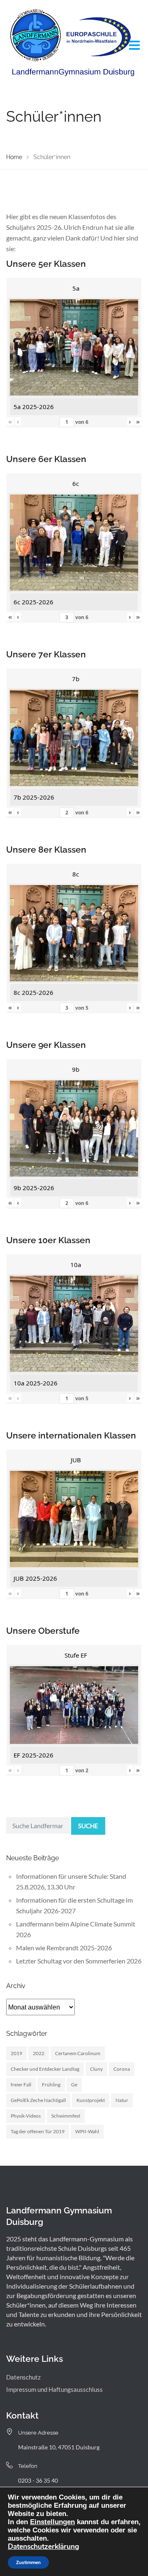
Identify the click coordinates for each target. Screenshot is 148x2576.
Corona (122, 2069)
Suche (88, 1826)
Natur (122, 2100)
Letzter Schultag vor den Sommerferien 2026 (79, 1961)
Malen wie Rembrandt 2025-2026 (64, 1948)
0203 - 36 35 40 (38, 2480)
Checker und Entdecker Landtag (45, 2069)
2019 (16, 2053)
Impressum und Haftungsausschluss (54, 2389)
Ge (74, 2085)
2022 (39, 2053)
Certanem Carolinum (78, 2053)
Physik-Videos (26, 2116)
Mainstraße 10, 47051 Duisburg (59, 2447)
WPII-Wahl (87, 2131)
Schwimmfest (66, 2116)
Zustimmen (28, 2562)
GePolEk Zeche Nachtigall (38, 2100)
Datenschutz (23, 2377)
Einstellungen (52, 2522)
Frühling (51, 2085)
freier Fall (21, 2085)
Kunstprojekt (91, 2100)
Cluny (96, 2069)
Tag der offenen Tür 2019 (38, 2131)
